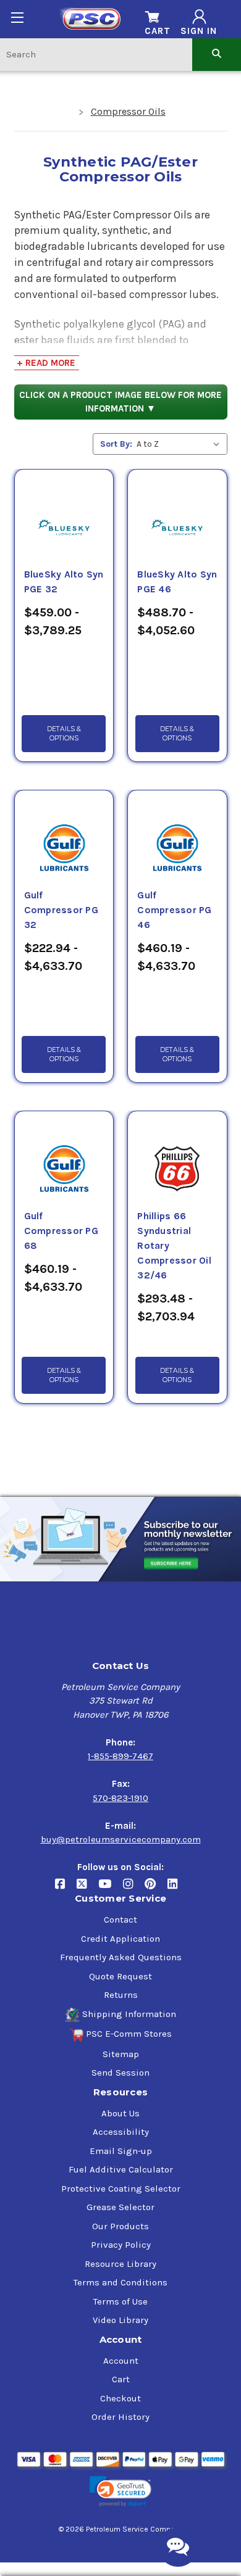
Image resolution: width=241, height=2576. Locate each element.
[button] (120, 2492)
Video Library (120, 2320)
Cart (121, 2379)
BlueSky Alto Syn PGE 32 (64, 582)
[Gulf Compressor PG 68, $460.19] (64, 1154)
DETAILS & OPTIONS (64, 734)
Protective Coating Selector (121, 2189)
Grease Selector (120, 2207)
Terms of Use (120, 2301)
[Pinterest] (156, 1889)
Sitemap (121, 2054)
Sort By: (116, 444)
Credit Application (120, 1939)
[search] (217, 54)
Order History (120, 2417)
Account (121, 2361)
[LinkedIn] (177, 1889)
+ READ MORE (46, 363)
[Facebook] (66, 1889)
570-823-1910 (120, 1798)
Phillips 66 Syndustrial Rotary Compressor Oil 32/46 (174, 1246)
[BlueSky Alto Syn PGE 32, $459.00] (64, 513)
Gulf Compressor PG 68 (61, 1231)
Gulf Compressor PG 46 (174, 910)
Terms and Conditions (120, 2282)
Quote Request (120, 1976)
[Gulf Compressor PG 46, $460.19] (177, 834)
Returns (121, 1995)
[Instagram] (134, 1889)
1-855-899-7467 (120, 1756)
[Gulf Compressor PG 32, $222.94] (64, 834)
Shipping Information (129, 2014)
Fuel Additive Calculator (121, 2169)
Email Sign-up (121, 2151)
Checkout (120, 2398)
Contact (120, 1920)
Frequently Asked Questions (121, 1957)
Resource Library (120, 2264)
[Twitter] (87, 1889)
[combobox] (96, 54)
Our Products (120, 2226)
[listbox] (181, 444)
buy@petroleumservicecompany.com (121, 1839)
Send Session (120, 2073)
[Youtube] (111, 1889)
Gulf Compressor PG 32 (61, 910)
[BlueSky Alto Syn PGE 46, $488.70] (177, 513)
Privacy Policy (121, 2245)
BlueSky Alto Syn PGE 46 (177, 582)
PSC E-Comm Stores (129, 2034)
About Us (120, 2113)
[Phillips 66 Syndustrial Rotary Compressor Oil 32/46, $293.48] (177, 1154)
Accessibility (121, 2132)
